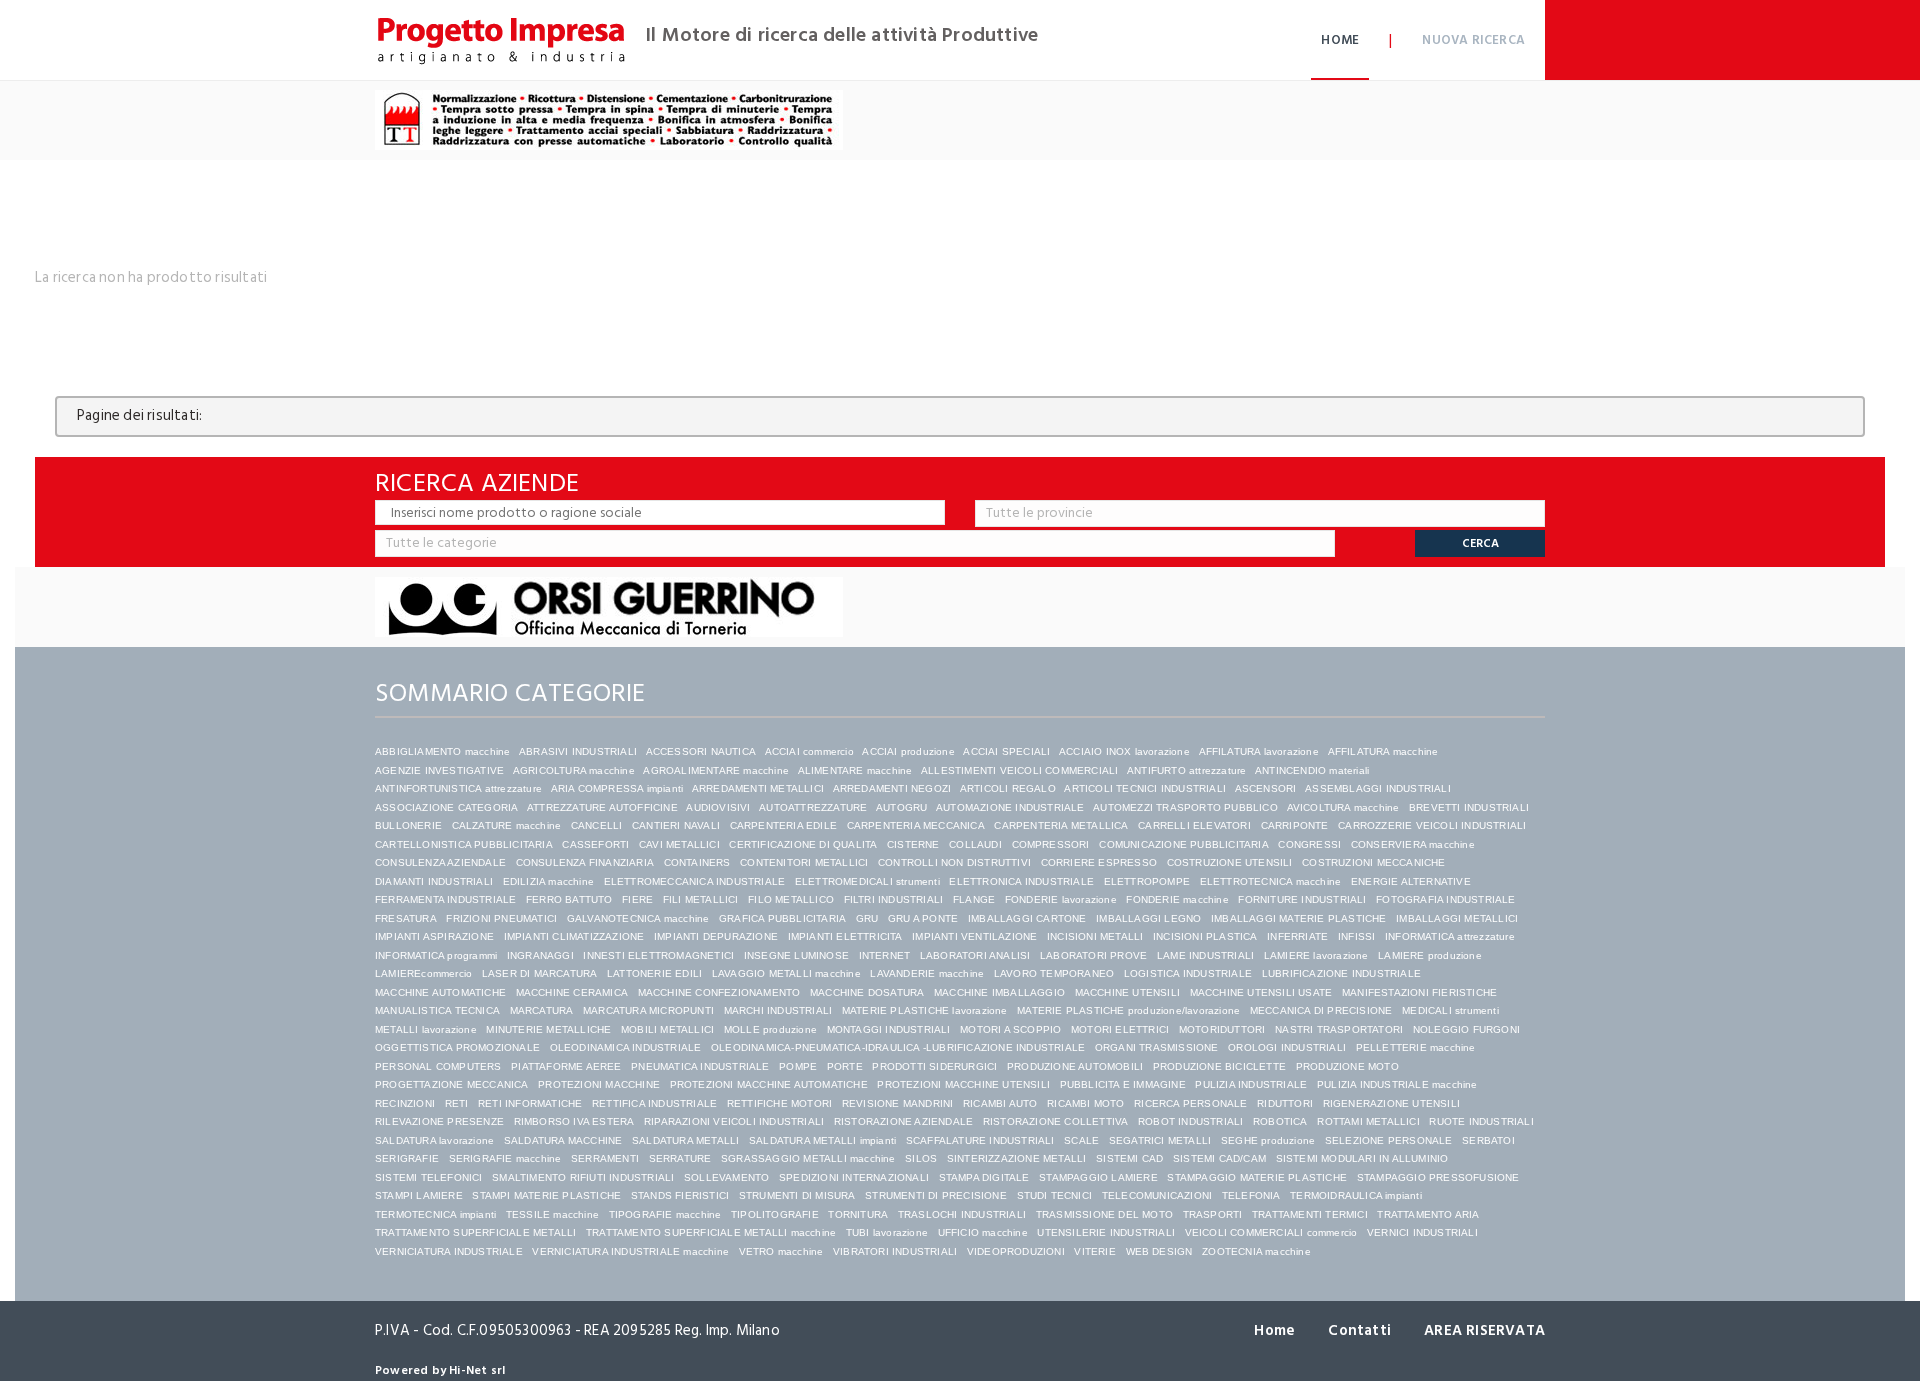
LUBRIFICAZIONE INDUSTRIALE (1341, 973)
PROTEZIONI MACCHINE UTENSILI (963, 1084)
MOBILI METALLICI (667, 1029)
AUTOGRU (901, 807)
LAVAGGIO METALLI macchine (786, 973)
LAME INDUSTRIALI (1205, 955)
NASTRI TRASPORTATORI (1339, 1029)
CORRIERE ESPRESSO (1099, 862)
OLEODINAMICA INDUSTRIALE (626, 1047)
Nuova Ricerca (1473, 40)
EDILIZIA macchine (548, 881)
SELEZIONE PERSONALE (1389, 1140)
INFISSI (1356, 936)
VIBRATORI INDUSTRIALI (895, 1251)
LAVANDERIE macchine (927, 973)
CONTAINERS (697, 862)
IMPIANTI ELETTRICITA (845, 936)
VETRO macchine (781, 1251)
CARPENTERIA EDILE (783, 825)
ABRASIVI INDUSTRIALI (578, 751)
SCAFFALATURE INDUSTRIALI (980, 1140)
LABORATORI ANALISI (975, 955)
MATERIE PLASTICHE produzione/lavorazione (1128, 1010)
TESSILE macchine (552, 1214)
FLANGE (974, 899)
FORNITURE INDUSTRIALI (1302, 899)
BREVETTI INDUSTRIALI (1469, 807)
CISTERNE (913, 844)
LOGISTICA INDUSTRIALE (1188, 973)
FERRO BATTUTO (569, 899)
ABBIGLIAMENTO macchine (442, 751)
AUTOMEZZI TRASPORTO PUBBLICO (1185, 807)
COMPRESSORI (1051, 844)
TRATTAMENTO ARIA (1428, 1214)
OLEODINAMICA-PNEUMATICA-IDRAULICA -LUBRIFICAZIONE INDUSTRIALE (898, 1047)
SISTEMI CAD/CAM (1219, 1158)
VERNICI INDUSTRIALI (1422, 1232)
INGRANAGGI (540, 955)
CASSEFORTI (595, 844)
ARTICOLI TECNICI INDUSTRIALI (1145, 788)
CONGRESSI (1309, 844)
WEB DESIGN (1159, 1251)
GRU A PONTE (923, 918)
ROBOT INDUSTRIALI (1190, 1121)
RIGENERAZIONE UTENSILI (1391, 1103)
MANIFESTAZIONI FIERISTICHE (1419, 992)
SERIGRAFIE (407, 1158)
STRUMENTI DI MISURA (797, 1195)
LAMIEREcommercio (423, 973)
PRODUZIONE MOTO (1347, 1066)
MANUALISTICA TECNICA (437, 1010)
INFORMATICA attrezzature (1450, 936)
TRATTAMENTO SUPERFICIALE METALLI (475, 1232)
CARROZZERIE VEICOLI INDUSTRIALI (1433, 825)
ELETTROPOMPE (1147, 881)
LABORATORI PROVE (1093, 955)
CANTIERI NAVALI (676, 825)
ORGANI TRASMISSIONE (1157, 1047)
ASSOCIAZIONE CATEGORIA (446, 807)
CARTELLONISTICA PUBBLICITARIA (464, 844)
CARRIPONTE (1295, 825)
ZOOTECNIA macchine (1256, 1251)
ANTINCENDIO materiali (1312, 770)
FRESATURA (406, 918)
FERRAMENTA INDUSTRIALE (445, 899)
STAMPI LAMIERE (419, 1195)
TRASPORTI (1213, 1214)
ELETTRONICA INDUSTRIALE (1021, 881)
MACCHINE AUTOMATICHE (440, 992)
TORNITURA (858, 1214)
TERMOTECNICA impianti (435, 1214)
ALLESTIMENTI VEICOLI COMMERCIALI (1019, 770)
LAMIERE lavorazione (1316, 955)
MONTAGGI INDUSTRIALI (889, 1029)
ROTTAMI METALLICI (1368, 1121)
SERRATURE (680, 1158)
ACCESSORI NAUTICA (701, 751)
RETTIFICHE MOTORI (779, 1103)
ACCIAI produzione (908, 751)
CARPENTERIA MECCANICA (916, 825)
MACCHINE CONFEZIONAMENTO (719, 992)
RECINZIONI (405, 1103)
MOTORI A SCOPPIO (1010, 1029)
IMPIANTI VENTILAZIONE (974, 936)
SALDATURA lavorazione (434, 1140)
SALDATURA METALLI (685, 1140)
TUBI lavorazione (887, 1232)
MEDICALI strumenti (1450, 1010)
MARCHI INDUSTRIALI (778, 1010)
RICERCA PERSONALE (1190, 1103)
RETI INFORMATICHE (530, 1103)
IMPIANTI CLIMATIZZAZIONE (574, 936)
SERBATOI (1488, 1140)
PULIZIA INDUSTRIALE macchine (1397, 1084)
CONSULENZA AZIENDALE (440, 862)
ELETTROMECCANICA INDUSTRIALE (695, 881)
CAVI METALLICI (679, 844)
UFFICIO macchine (983, 1232)
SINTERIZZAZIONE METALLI (1017, 1158)
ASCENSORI (1266, 788)
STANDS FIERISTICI (680, 1195)
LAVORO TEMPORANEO (1054, 973)
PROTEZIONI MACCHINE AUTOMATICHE (769, 1084)
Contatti (1359, 1330)
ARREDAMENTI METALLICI (758, 788)
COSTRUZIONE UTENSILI (1230, 862)
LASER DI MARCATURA (540, 973)
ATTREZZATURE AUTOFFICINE (602, 807)
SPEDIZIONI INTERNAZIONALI (854, 1177)
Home (1340, 40)
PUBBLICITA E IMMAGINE (1123, 1084)
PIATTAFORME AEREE (566, 1066)
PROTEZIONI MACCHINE (599, 1084)
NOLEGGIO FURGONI (1466, 1029)
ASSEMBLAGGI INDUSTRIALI (1378, 788)
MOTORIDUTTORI (1222, 1029)
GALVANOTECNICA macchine (638, 918)
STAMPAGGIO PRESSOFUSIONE (1438, 1177)
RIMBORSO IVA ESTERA (574, 1121)
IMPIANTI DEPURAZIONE (716, 936)
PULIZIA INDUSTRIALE (1251, 1084)
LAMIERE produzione (1430, 955)
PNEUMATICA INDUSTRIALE (700, 1066)
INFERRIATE (1297, 936)
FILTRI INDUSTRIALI (894, 899)
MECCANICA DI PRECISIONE (1321, 1010)
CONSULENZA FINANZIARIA (585, 862)
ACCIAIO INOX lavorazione (1124, 751)
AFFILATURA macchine (1383, 751)
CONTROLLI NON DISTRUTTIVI (954, 862)
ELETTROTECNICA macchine (1271, 881)
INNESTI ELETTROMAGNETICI (658, 955)
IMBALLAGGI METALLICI (1457, 918)
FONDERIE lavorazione (1061, 899)
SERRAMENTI (605, 1158)
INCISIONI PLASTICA (1205, 936)
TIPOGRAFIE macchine (665, 1214)
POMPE (798, 1066)
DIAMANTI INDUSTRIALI (434, 881)
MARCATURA (542, 1010)
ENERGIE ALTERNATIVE (1411, 881)
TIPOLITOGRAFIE (775, 1214)
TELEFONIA (1251, 1195)
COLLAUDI (975, 844)
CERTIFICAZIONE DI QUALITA (803, 844)
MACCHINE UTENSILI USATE (1261, 992)
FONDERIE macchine (1177, 899)
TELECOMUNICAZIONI (1157, 1195)
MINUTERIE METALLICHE (548, 1029)
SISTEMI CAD (1129, 1158)
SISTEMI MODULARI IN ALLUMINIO (1362, 1158)
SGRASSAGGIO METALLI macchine (808, 1158)
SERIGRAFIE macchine (505, 1158)
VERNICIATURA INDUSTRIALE (449, 1251)
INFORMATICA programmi (436, 955)
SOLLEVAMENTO (726, 1177)
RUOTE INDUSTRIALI (1481, 1121)
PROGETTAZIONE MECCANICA (452, 1084)
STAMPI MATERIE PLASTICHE (546, 1195)
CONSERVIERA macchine (1413, 844)
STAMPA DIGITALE (984, 1177)
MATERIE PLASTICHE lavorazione (925, 1010)
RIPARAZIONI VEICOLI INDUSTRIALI (734, 1121)
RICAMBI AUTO (1000, 1103)
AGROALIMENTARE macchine (716, 770)
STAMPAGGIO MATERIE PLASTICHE (1257, 1177)
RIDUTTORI (1285, 1103)
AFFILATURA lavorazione (1259, 751)
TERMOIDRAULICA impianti (1356, 1195)
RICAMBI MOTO (1085, 1103)
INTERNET (885, 955)
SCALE (1081, 1140)
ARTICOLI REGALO (1008, 788)
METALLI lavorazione (426, 1029)
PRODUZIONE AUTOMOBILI (1075, 1066)
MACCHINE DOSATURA (867, 992)
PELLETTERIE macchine (1416, 1047)
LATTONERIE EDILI (654, 973)
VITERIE (1094, 1251)
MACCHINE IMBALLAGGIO (999, 992)
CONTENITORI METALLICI (804, 862)
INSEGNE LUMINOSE (796, 955)
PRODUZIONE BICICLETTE (1219, 1066)
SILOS (921, 1158)
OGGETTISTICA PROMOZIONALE (457, 1047)
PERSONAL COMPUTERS (438, 1066)
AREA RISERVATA (1484, 1330)
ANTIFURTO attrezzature (1186, 770)
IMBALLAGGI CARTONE (1027, 918)
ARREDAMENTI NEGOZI (892, 788)
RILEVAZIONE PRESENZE (439, 1121)
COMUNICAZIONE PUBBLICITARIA (1183, 844)
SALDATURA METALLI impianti (822, 1140)
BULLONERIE (408, 825)
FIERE (637, 899)
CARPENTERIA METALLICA (1061, 825)
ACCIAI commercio (809, 751)
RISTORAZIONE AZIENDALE (903, 1121)
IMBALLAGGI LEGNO (1148, 918)
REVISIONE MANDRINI (898, 1103)
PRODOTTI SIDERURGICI (934, 1066)
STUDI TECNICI (1055, 1195)
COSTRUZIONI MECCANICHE (1373, 862)
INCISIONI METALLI (1095, 936)
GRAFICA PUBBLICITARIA (782, 918)
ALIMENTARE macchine (855, 770)
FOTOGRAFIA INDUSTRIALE (1445, 899)
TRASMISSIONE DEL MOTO (1104, 1214)
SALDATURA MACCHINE (563, 1140)
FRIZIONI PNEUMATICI (501, 918)
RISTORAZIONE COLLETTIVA (1056, 1121)
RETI (457, 1103)
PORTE (845, 1066)
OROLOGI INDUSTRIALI (1287, 1047)
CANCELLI (597, 825)
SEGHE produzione (1268, 1140)
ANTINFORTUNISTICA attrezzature (458, 788)
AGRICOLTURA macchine (574, 770)
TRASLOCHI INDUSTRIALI (962, 1214)
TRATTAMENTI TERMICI (1310, 1214)
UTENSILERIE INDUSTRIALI (1106, 1232)
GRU (867, 918)
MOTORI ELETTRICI (1120, 1029)
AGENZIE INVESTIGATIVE (439, 770)
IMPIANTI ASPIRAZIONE (434, 936)
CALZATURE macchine (507, 825)
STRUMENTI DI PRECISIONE (936, 1195)
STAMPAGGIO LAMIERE (1098, 1177)
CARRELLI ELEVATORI (1194, 825)
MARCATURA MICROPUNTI (648, 1010)
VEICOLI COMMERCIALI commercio (1271, 1232)
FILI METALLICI (701, 899)
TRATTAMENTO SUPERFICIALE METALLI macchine (711, 1232)
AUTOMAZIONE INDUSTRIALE (1010, 807)
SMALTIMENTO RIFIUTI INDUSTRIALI (583, 1177)
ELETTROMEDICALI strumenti (867, 881)
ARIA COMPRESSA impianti (617, 788)
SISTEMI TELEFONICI (429, 1177)
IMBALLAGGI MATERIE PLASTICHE (1299, 918)
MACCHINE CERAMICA (572, 992)
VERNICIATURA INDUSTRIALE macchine (630, 1251)
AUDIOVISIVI (718, 807)
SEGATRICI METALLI (1160, 1140)
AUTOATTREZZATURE (813, 807)
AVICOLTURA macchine (1343, 807)
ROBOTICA (1280, 1121)
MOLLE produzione (770, 1029)
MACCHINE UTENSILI (1127, 992)
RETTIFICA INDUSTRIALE (654, 1103)
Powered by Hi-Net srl (440, 1370)
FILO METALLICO (791, 899)
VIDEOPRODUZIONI (1016, 1251)
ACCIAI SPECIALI (1006, 751)
